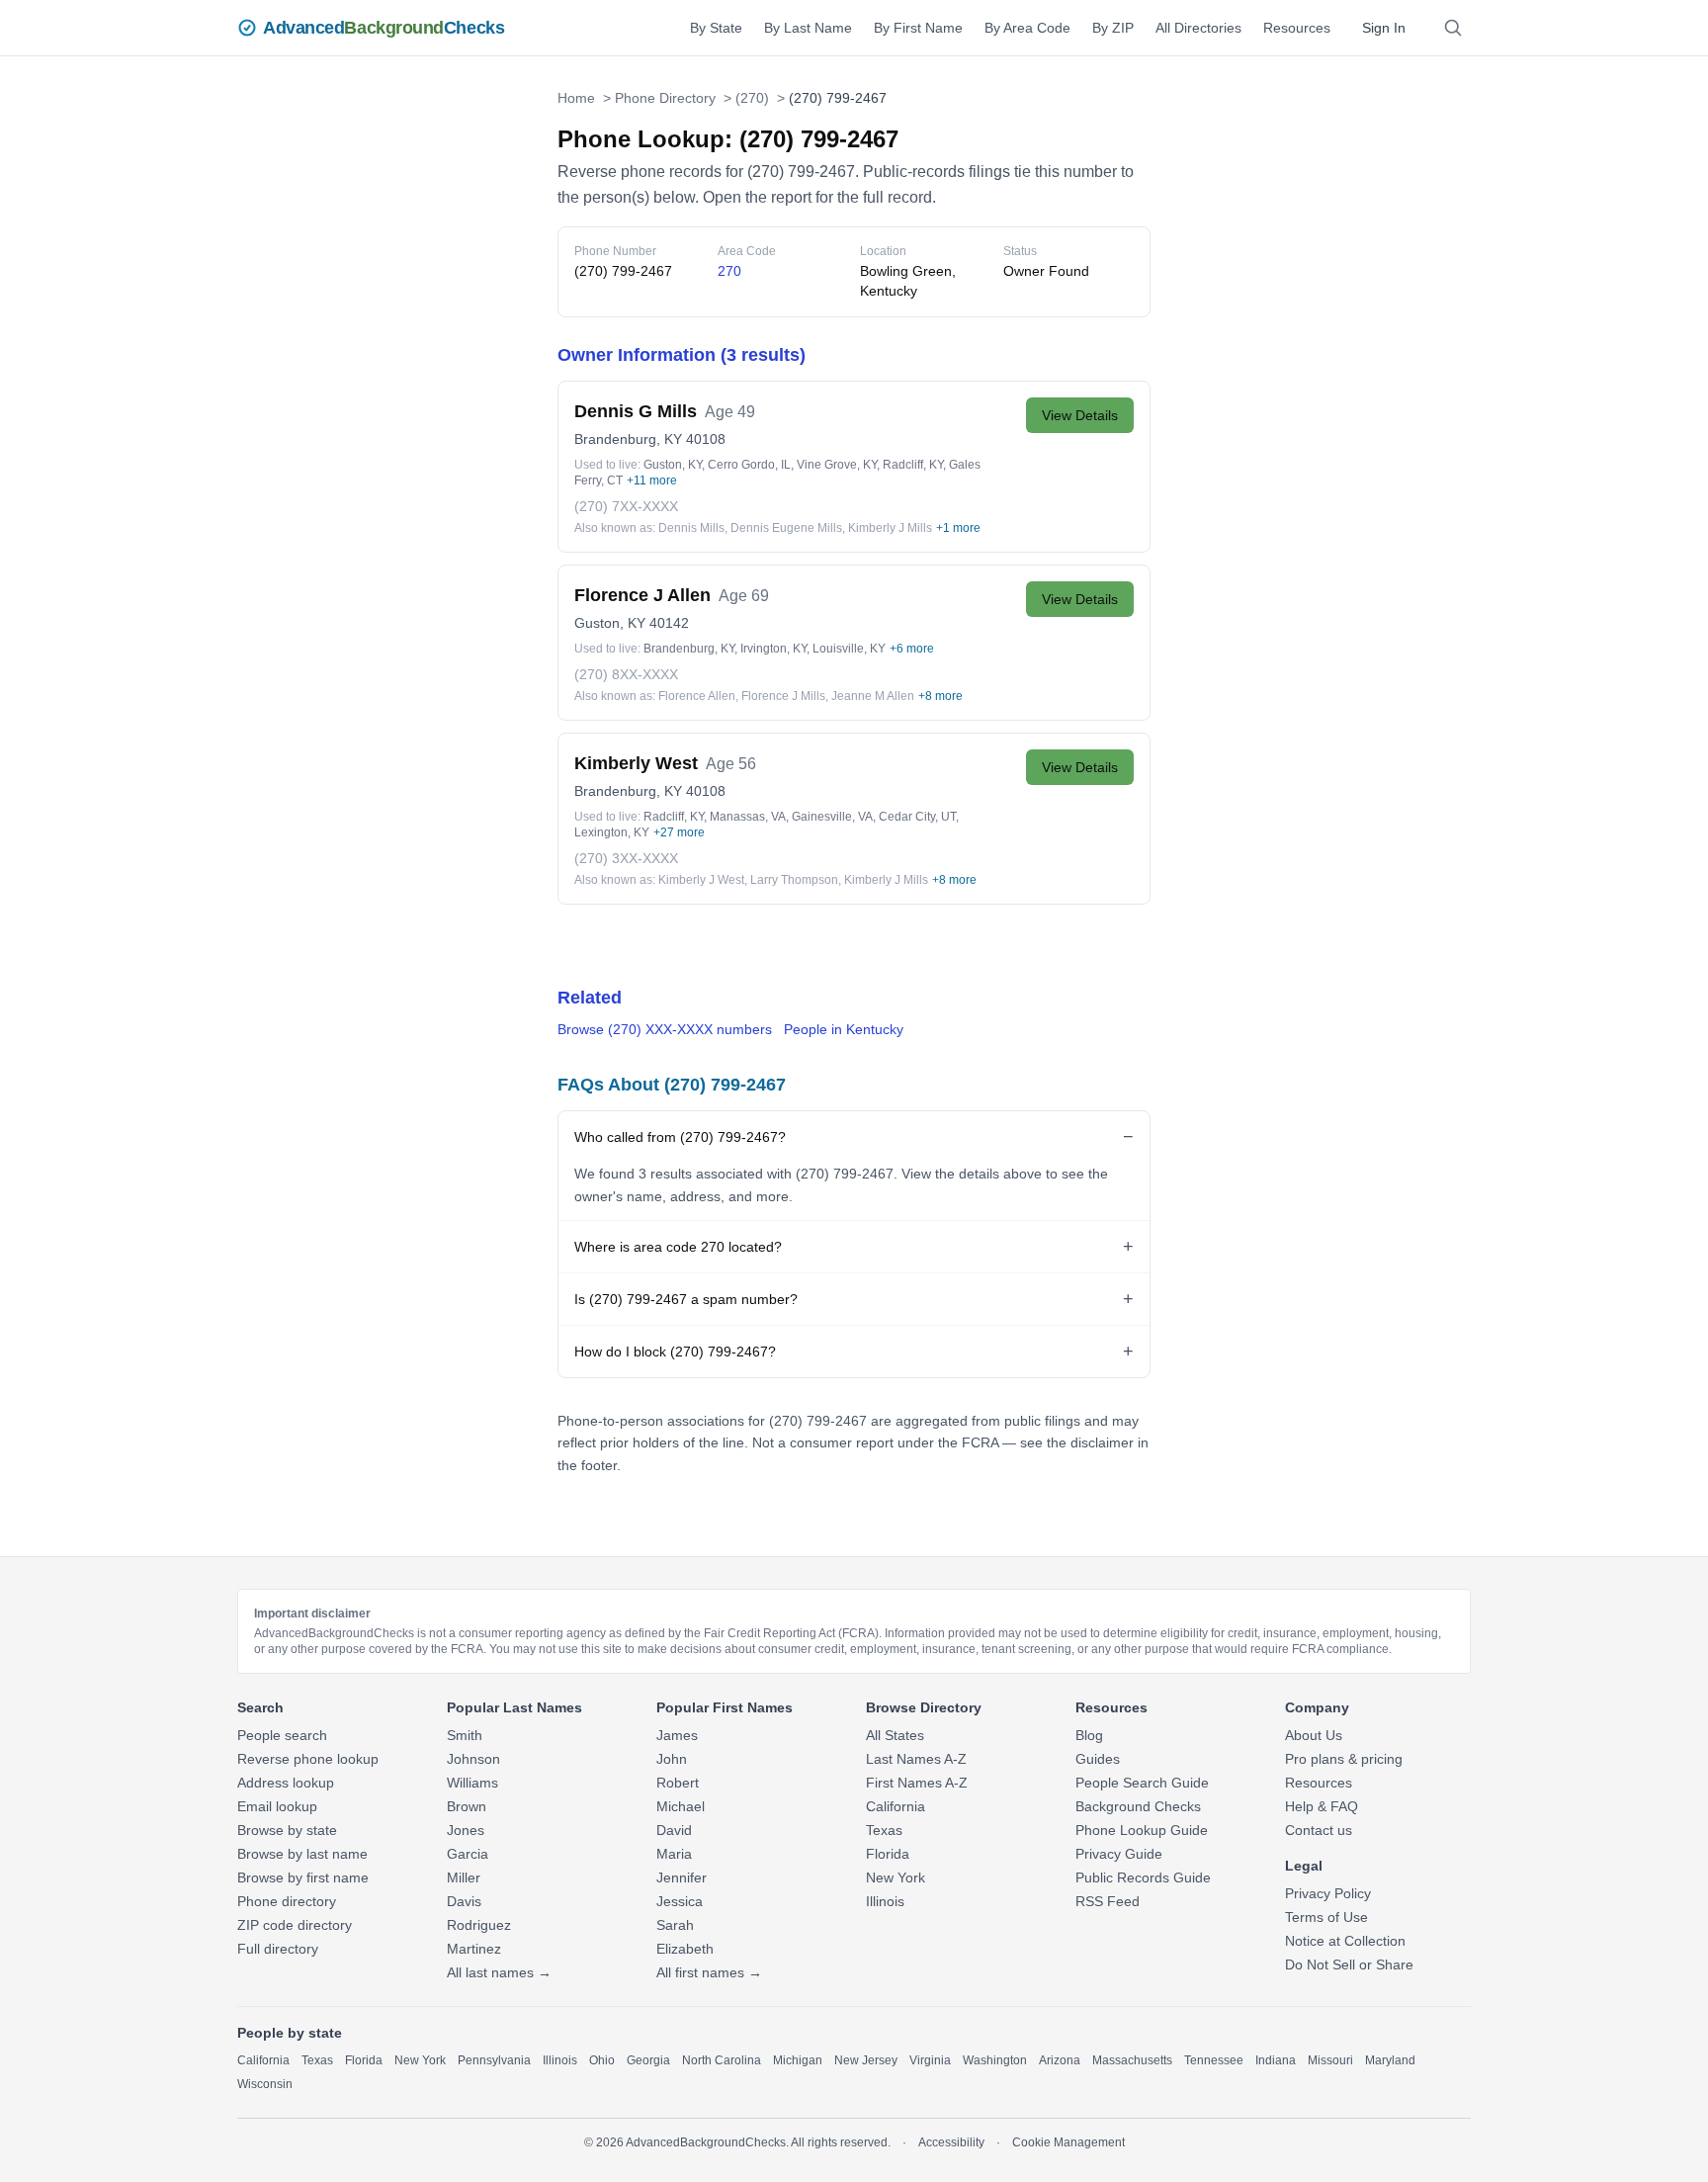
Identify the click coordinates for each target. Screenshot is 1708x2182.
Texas (884, 1830)
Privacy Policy (1328, 1893)
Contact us (1319, 1830)
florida (364, 2060)
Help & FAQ (1322, 1806)
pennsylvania (494, 2060)
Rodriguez (479, 1925)
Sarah (675, 1925)
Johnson (473, 1759)
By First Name (918, 28)
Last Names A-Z (916, 1759)
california (263, 2060)
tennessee (1214, 2060)
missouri (1330, 2060)
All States (895, 1735)
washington (995, 2060)
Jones (466, 1830)
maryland (1390, 2060)
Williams (472, 1783)
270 (729, 271)
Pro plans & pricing (1344, 1759)
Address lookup (286, 1783)
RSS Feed (1108, 1901)
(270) (752, 98)
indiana (1276, 2060)
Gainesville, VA (832, 817)
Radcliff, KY (913, 465)
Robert (678, 1783)
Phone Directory (665, 98)
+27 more (679, 832)
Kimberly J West (701, 880)
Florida (888, 1854)
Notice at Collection (1345, 1941)
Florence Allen (697, 696)
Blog (1089, 1735)
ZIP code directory (295, 1925)
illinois (560, 2060)
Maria (674, 1854)
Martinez (474, 1949)
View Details (1080, 415)
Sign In (1384, 28)
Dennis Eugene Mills (786, 528)
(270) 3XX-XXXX (626, 858)
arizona (1060, 2060)
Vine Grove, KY (837, 465)
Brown (467, 1806)
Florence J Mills (783, 696)
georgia (648, 2060)
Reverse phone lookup (308, 1759)
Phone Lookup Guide (1142, 1830)
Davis (464, 1901)
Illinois (885, 1901)
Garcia (468, 1854)
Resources (1297, 28)
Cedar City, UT (917, 817)
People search (282, 1735)
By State (716, 28)
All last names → (499, 1972)
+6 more (912, 649)
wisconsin (265, 2084)
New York (896, 1877)
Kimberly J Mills (890, 528)
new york (420, 2060)
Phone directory (287, 1901)
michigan (798, 2060)
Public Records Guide (1143, 1877)
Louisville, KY (849, 649)
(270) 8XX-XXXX (626, 674)
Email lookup (277, 1806)
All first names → (709, 1972)
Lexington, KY (612, 832)
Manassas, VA (748, 817)
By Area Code (1027, 28)
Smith (465, 1735)
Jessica (680, 1901)
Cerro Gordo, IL (749, 465)
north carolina (722, 2060)
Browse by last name (302, 1854)
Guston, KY (673, 465)
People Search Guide (1142, 1783)
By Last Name (808, 28)
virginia (930, 2060)
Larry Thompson (794, 880)
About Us (1314, 1735)
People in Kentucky (844, 1029)
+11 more (652, 480)
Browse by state (287, 1830)
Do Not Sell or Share (1349, 1964)
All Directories (1198, 28)
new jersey (866, 2060)
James (677, 1735)
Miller (464, 1877)
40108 (706, 439)
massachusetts (1132, 2060)
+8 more (940, 696)
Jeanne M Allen (873, 696)
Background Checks (1138, 1806)
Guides (1098, 1759)
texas (317, 2060)
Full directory (278, 1949)
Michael (681, 1806)
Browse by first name (303, 1877)
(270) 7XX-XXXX (626, 506)
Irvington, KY (773, 649)
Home (576, 98)
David (674, 1830)
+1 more (958, 528)
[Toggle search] (1453, 28)
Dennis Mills (691, 528)
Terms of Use (1326, 1917)
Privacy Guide (1119, 1854)
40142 (669, 623)
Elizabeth (685, 1949)
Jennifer (682, 1877)
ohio (602, 2060)
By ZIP (1113, 28)
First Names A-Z (917, 1783)
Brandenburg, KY (628, 439)
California (896, 1806)
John (672, 1759)
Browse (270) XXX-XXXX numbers (665, 1029)
